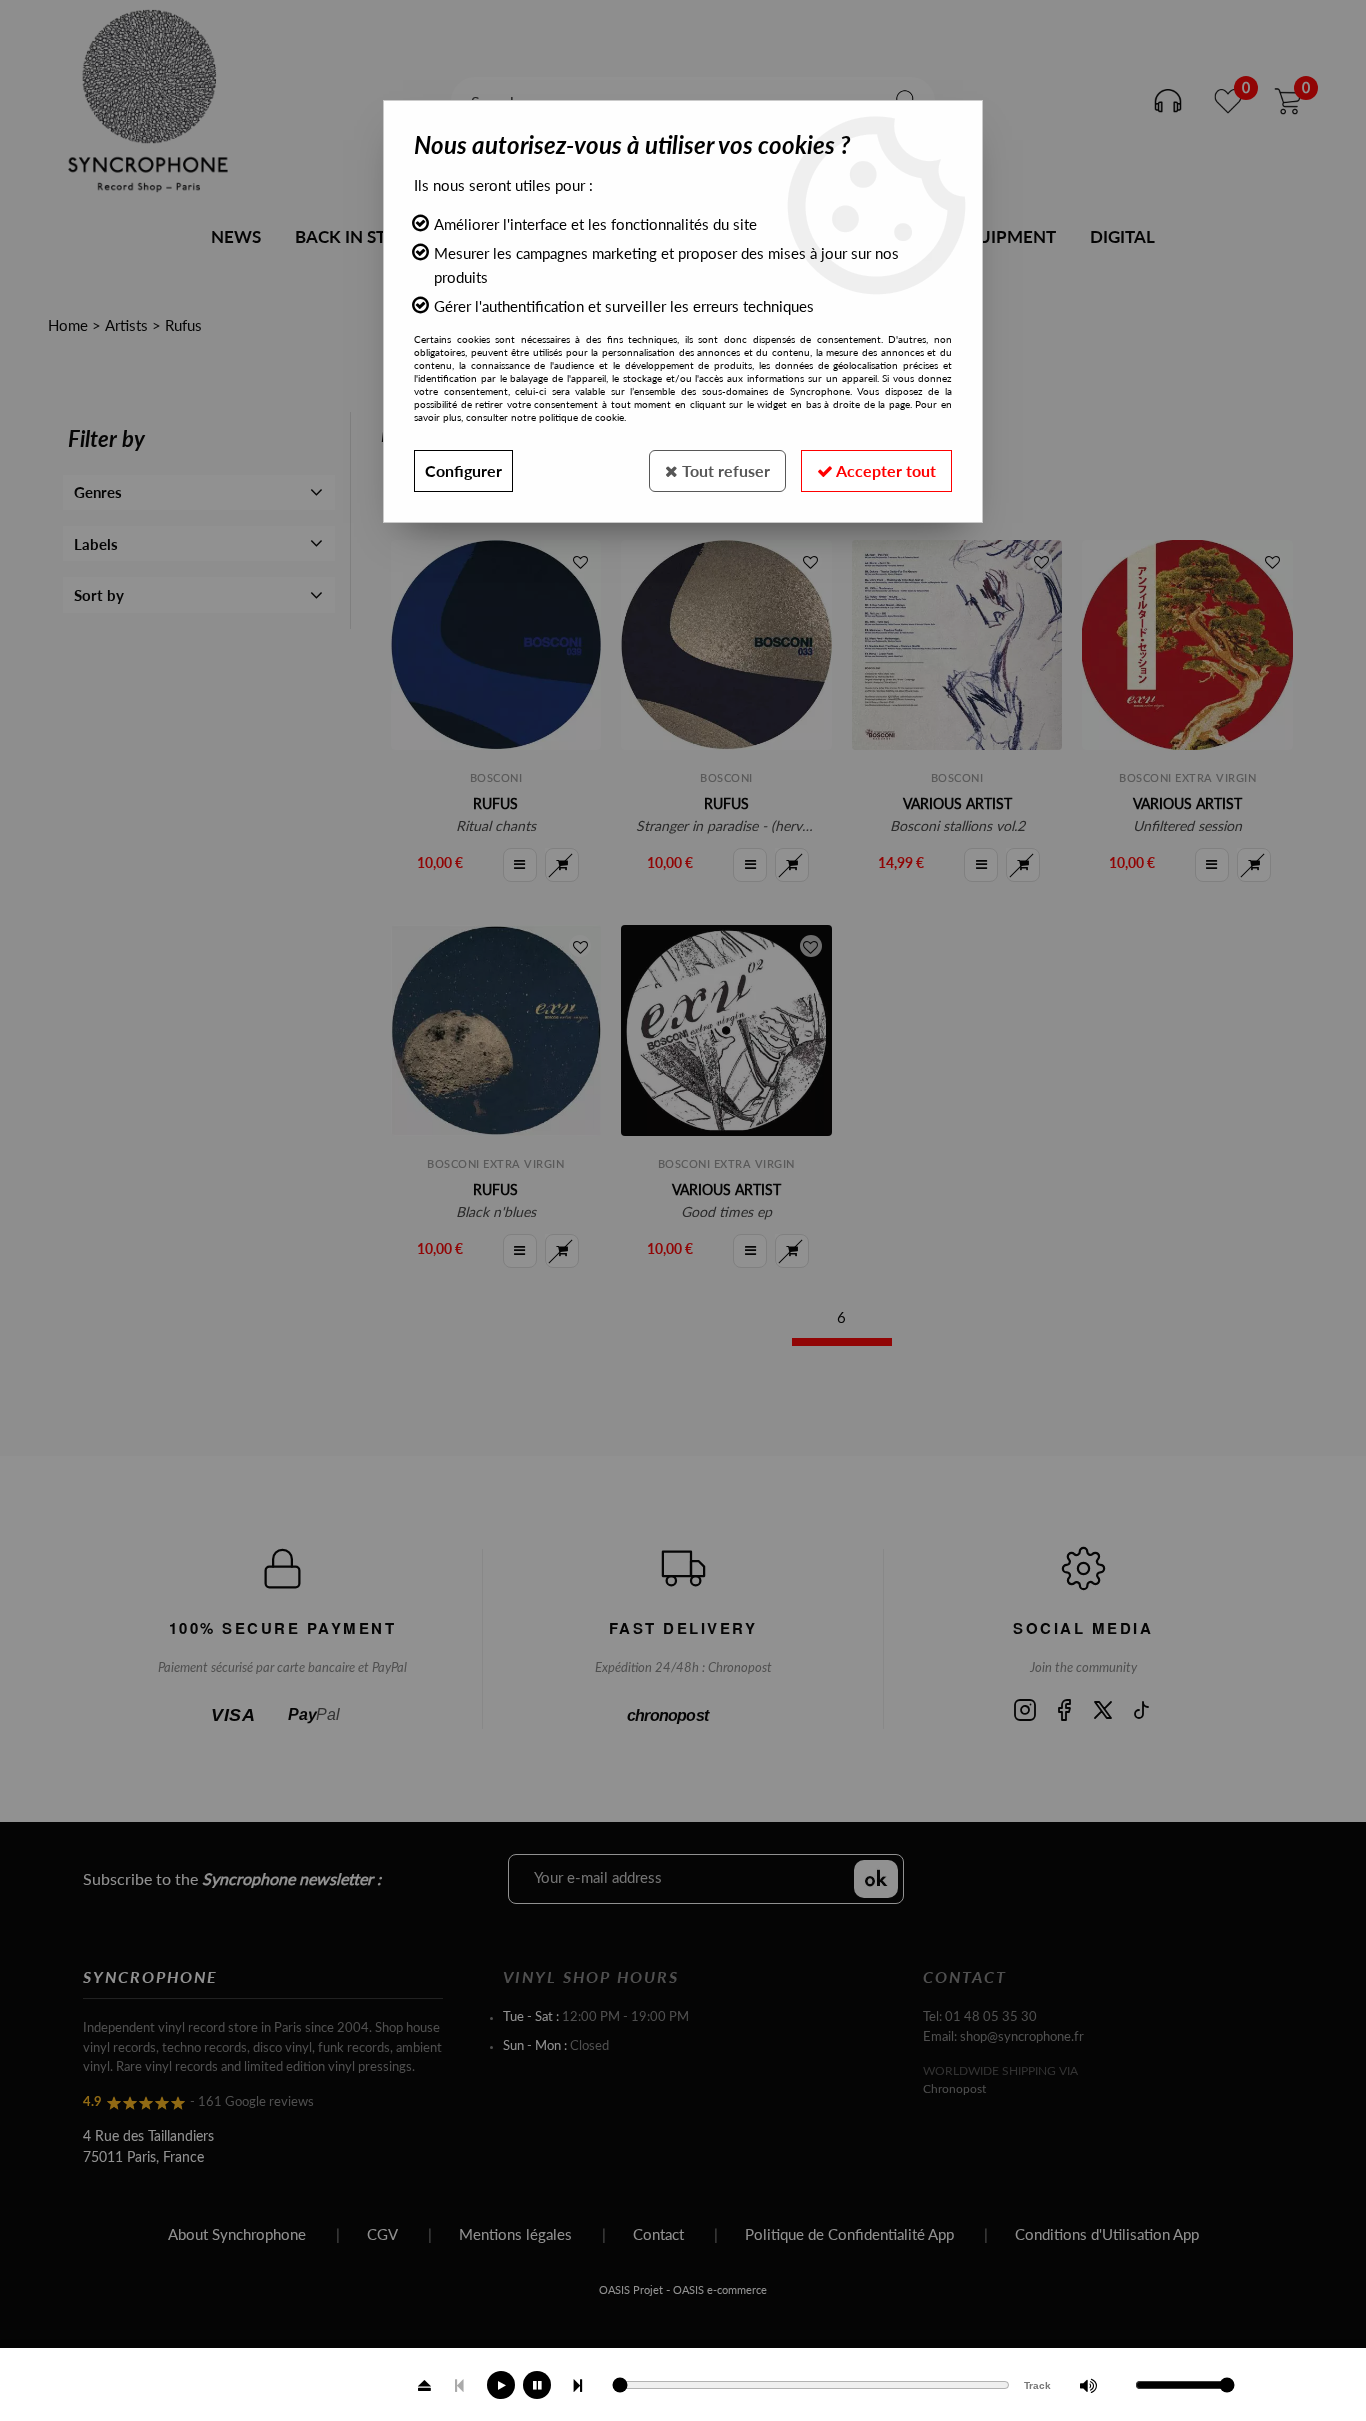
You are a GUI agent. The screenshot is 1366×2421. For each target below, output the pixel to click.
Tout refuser (724, 470)
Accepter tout (884, 470)
